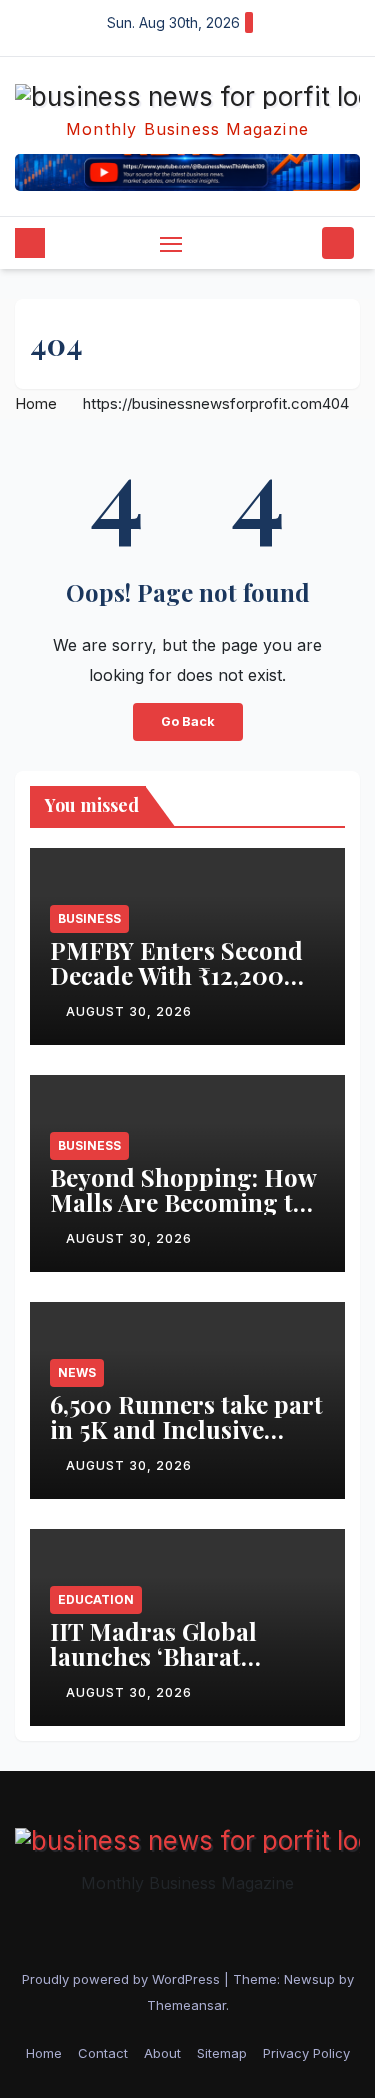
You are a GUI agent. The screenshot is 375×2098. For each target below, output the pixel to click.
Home (36, 403)
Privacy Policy (306, 2053)
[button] (303, 243)
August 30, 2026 (129, 1011)
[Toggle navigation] (171, 243)
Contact (103, 2053)
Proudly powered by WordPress (123, 1979)
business (89, 918)
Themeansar (186, 2005)
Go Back (188, 721)
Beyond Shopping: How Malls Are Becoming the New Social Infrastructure (185, 1214)
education (96, 1599)
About (162, 2053)
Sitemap (222, 2053)
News (77, 1372)
